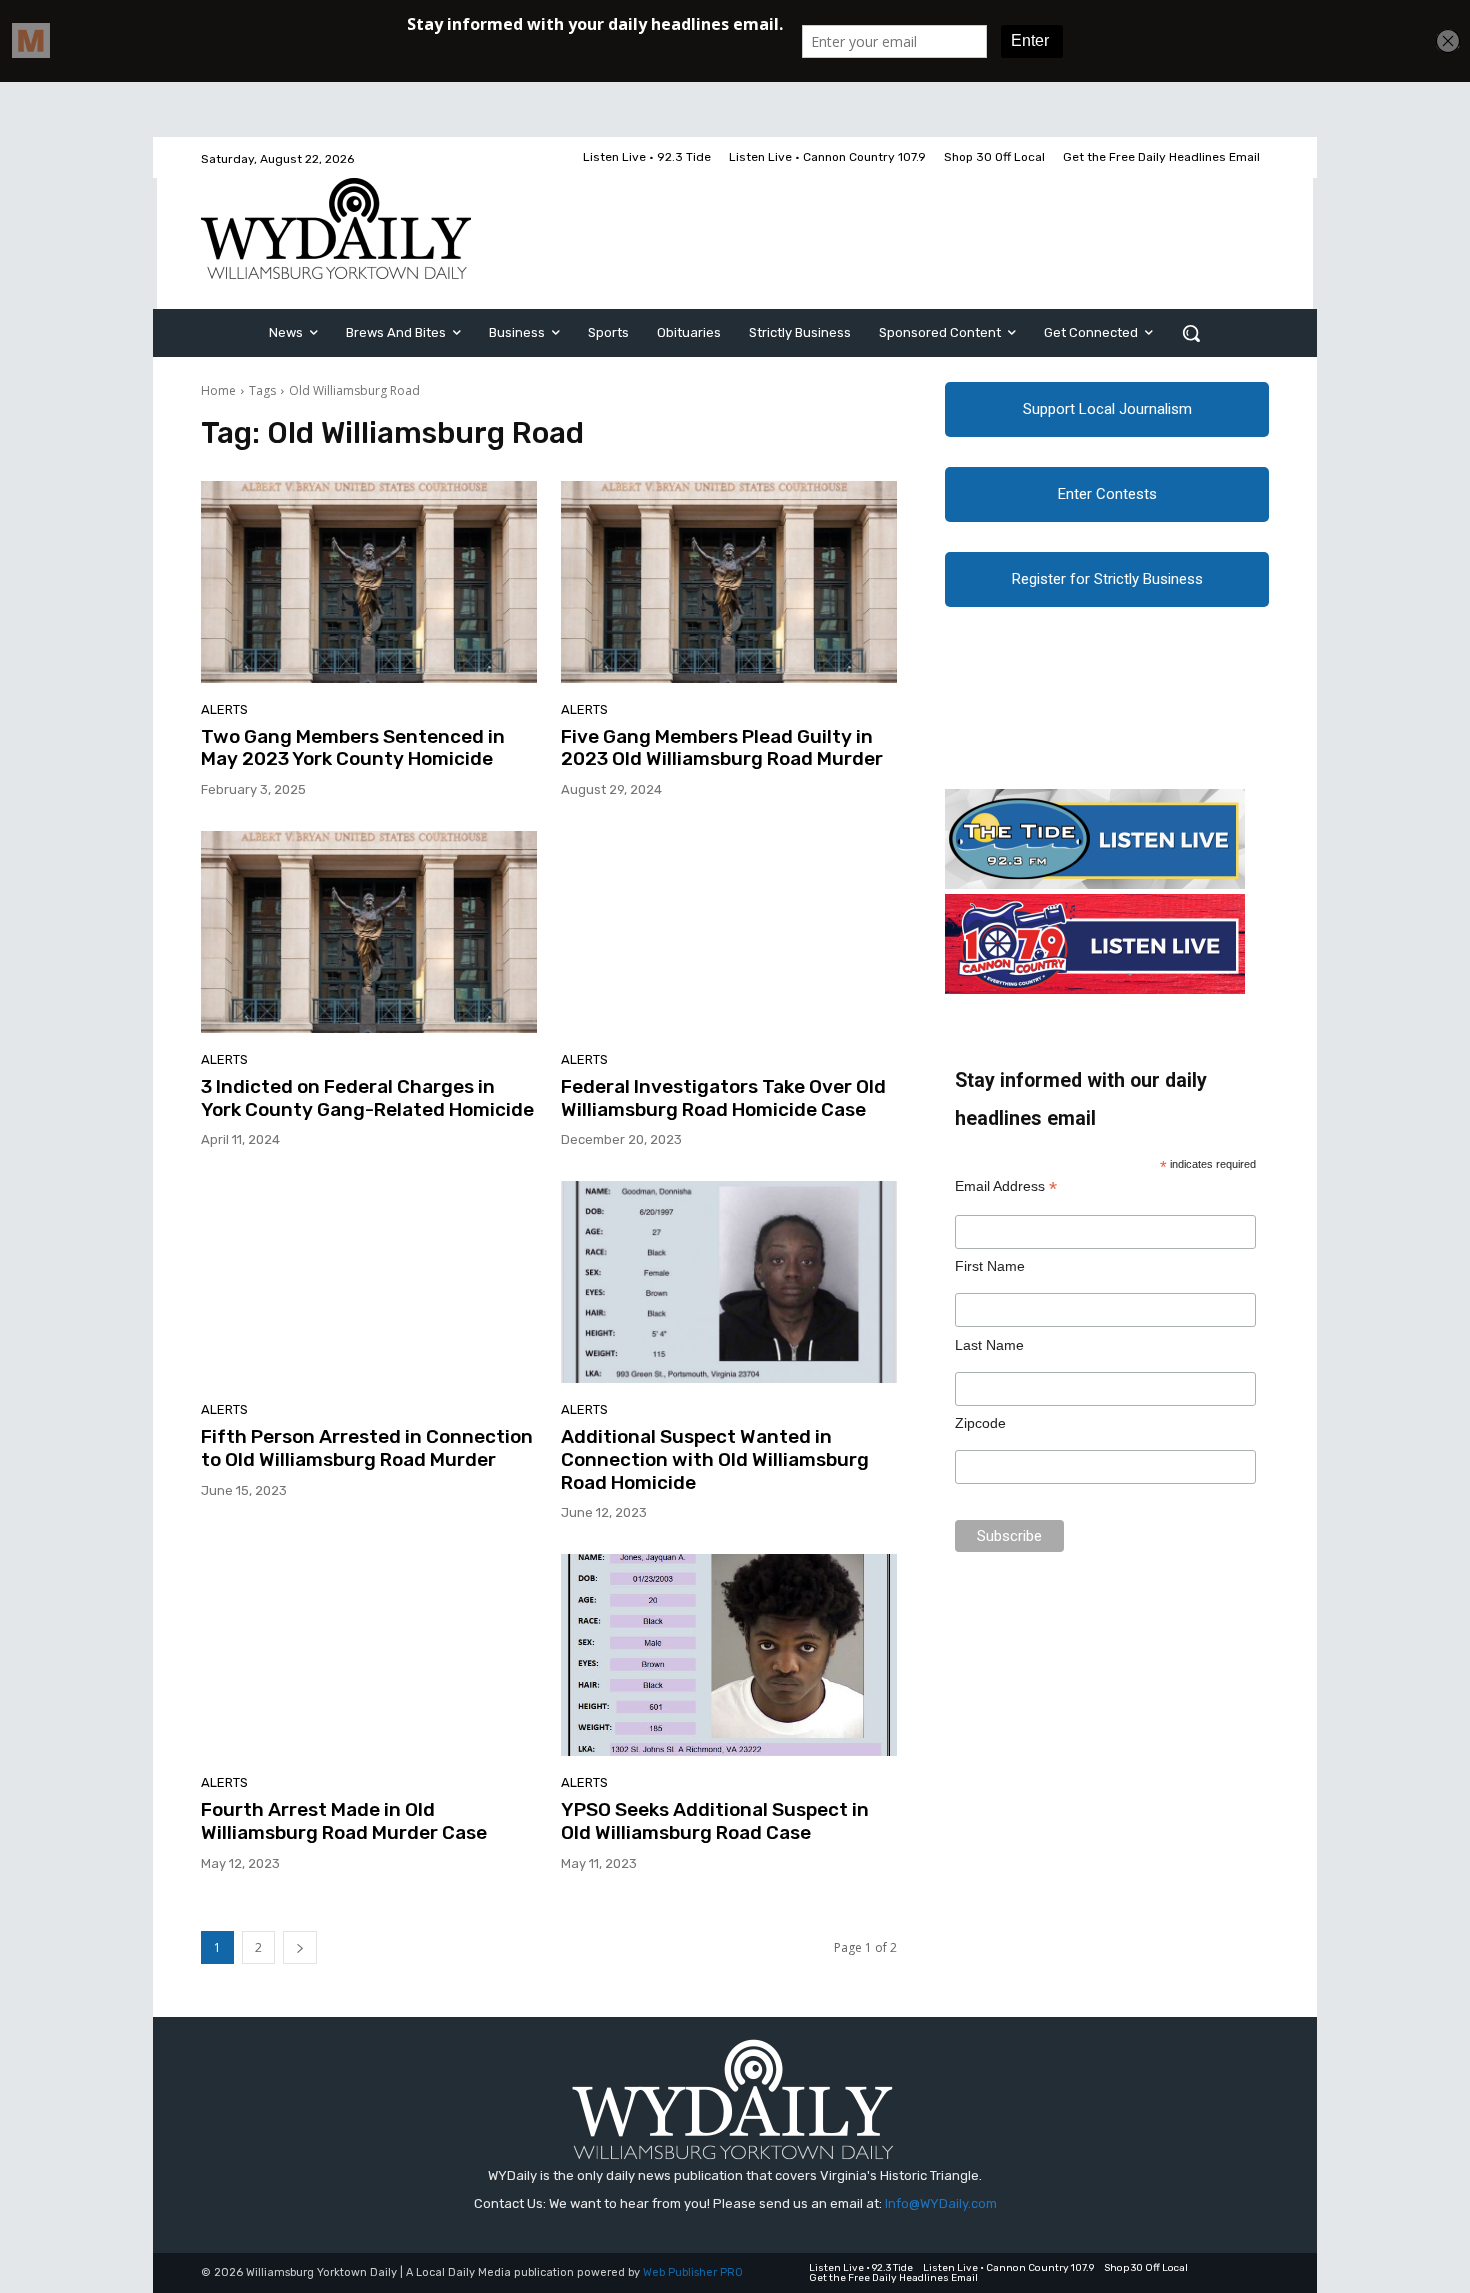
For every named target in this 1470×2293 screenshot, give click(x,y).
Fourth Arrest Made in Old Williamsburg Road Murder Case (344, 1821)
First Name (990, 1266)
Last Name (989, 1345)
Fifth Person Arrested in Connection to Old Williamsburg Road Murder (367, 1448)
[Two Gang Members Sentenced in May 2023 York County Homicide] (369, 582)
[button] (1191, 333)
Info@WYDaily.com (941, 2203)
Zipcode (980, 1423)
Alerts (224, 709)
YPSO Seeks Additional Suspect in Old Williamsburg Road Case (715, 1821)
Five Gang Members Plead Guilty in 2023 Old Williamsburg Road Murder (722, 748)
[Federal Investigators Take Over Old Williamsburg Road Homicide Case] (729, 932)
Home (218, 390)
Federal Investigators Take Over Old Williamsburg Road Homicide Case (723, 1098)
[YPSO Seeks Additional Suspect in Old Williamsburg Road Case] (729, 1655)
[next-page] (300, 1947)
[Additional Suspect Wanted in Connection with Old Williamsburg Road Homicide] (729, 1282)
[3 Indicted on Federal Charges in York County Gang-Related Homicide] (369, 932)
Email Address (1006, 1186)
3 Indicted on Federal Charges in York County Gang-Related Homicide (367, 1098)
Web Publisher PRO (693, 2272)
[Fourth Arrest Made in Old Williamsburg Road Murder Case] (369, 1655)
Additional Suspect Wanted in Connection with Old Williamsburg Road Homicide (715, 1459)
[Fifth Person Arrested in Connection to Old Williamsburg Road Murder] (369, 1282)
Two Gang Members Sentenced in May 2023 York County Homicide (353, 748)
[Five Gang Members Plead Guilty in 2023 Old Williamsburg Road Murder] (729, 582)
